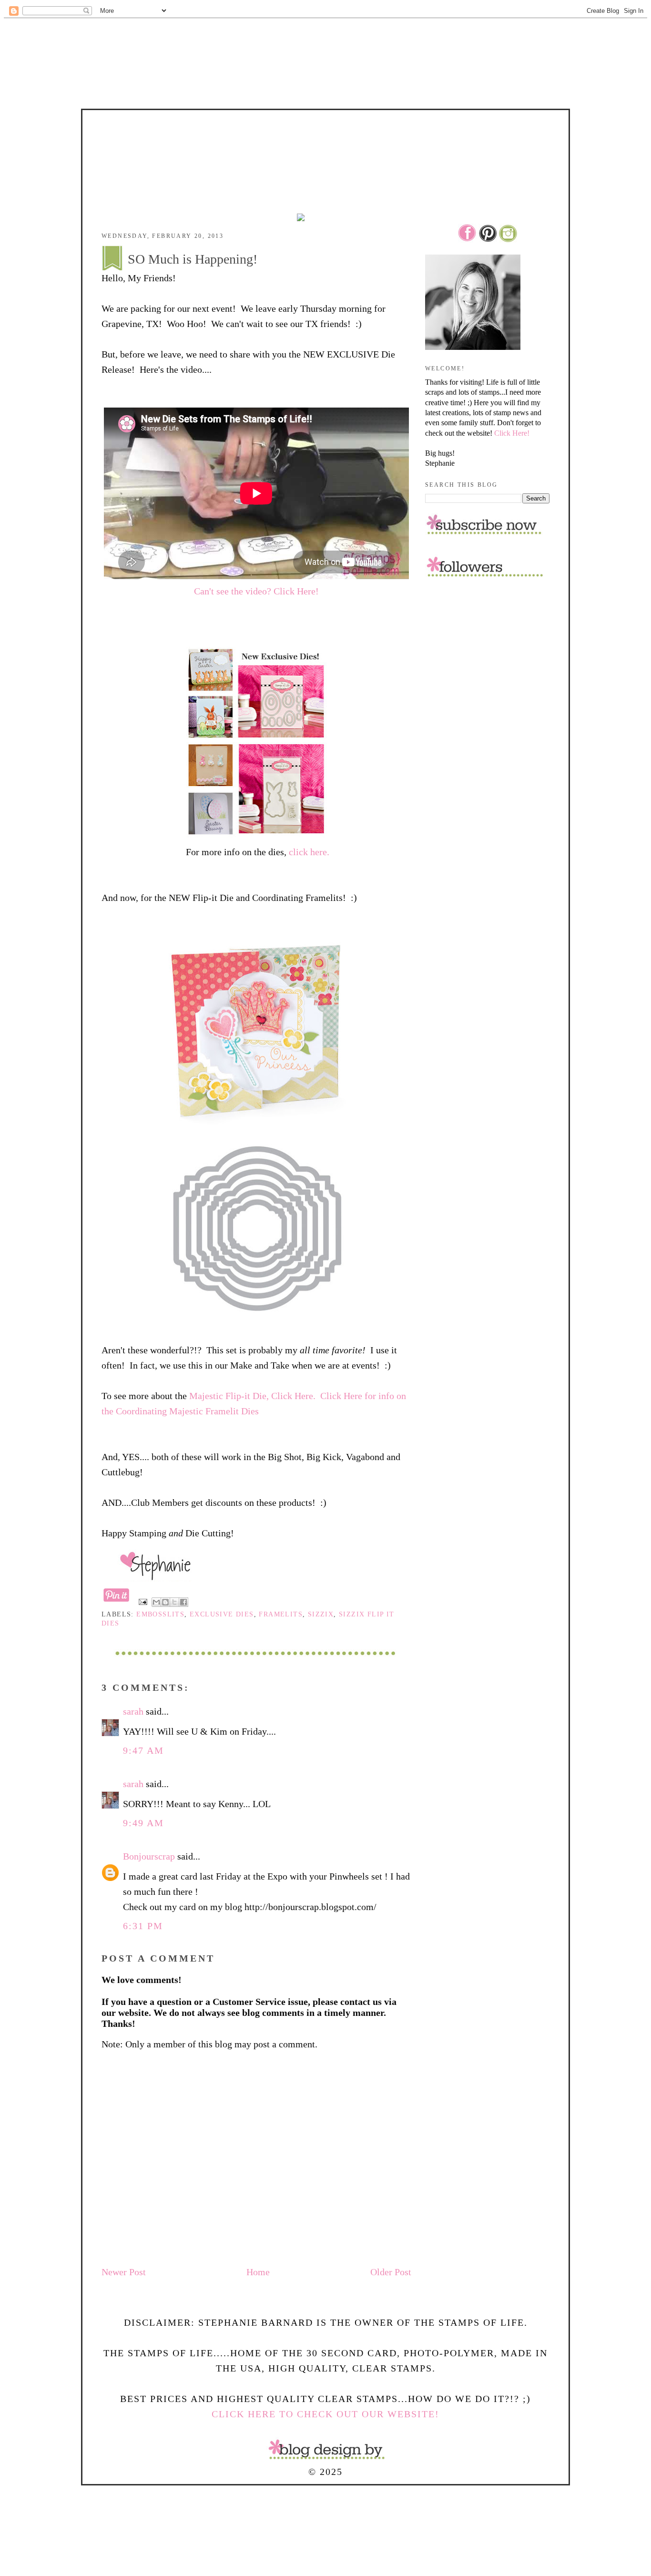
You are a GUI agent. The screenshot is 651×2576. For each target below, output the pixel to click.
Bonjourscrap (149, 1856)
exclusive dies (222, 1614)
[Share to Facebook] (183, 1602)
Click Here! (512, 433)
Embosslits (160, 1614)
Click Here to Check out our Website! (325, 2414)
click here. (309, 852)
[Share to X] (174, 1602)
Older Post (391, 2272)
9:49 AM (143, 1823)
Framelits (281, 1614)
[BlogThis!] (165, 1602)
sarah (133, 1711)
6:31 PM (143, 1926)
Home (258, 2272)
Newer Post (124, 2272)
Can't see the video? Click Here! (256, 591)
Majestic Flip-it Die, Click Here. (252, 1396)
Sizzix (321, 1614)
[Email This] (156, 1602)
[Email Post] (142, 1601)
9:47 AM (143, 1750)
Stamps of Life (325, 137)
